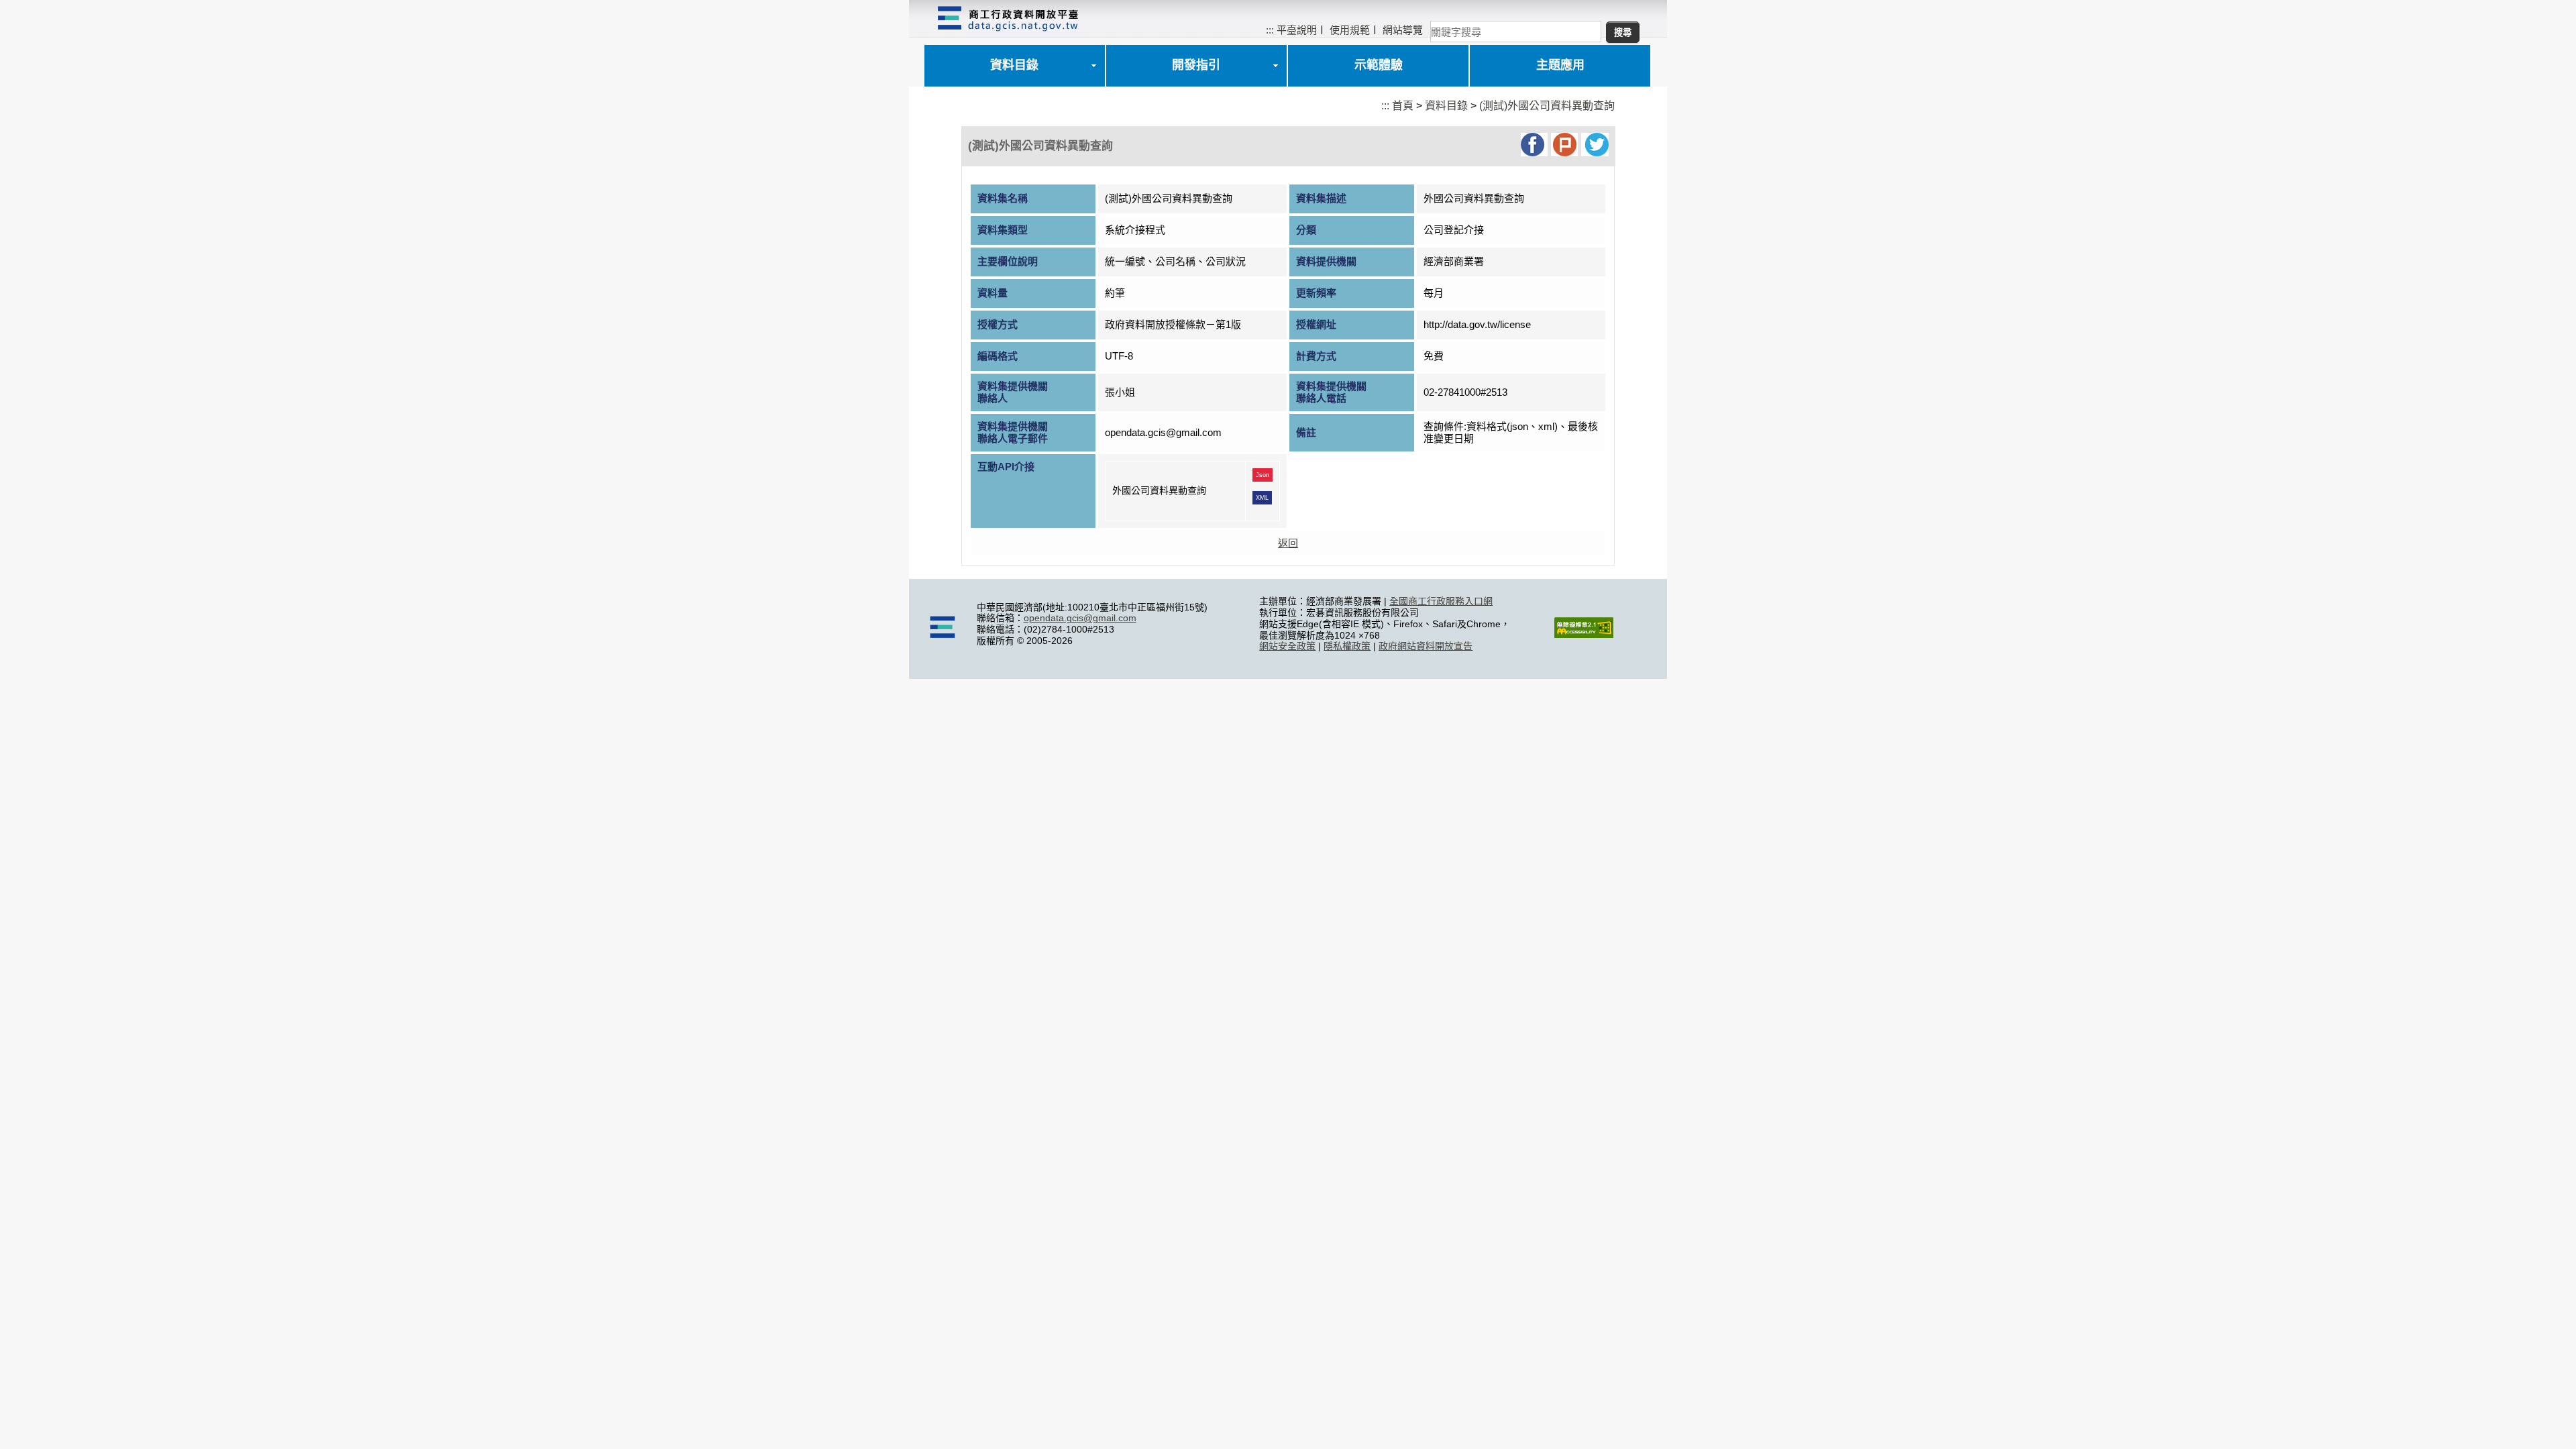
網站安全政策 (1287, 646)
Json (1263, 475)
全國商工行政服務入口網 (1441, 601)
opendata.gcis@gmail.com (1080, 618)
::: (1270, 30)
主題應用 (1560, 65)
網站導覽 (1403, 30)
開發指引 (1196, 65)
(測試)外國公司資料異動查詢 (1547, 106)
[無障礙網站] (1584, 635)
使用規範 (1350, 30)
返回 (1288, 543)
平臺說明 (1297, 30)
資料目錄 (1014, 65)
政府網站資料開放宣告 (1426, 646)
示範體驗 (1379, 65)
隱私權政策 (1347, 646)
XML (1262, 498)
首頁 (1403, 106)
